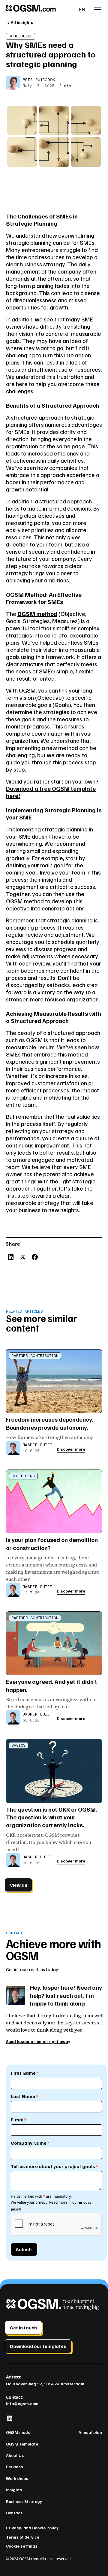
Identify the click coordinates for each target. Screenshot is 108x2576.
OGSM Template (22, 2444)
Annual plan (90, 2432)
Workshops (17, 2478)
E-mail (19, 2120)
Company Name (30, 2143)
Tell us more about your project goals (54, 2166)
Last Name (24, 2096)
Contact (14, 2513)
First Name (25, 2073)
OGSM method (37, 614)
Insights (14, 2490)
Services (14, 2467)
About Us (15, 2455)
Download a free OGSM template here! (51, 792)
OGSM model (19, 2432)
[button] (82, 10)
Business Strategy (24, 2501)
